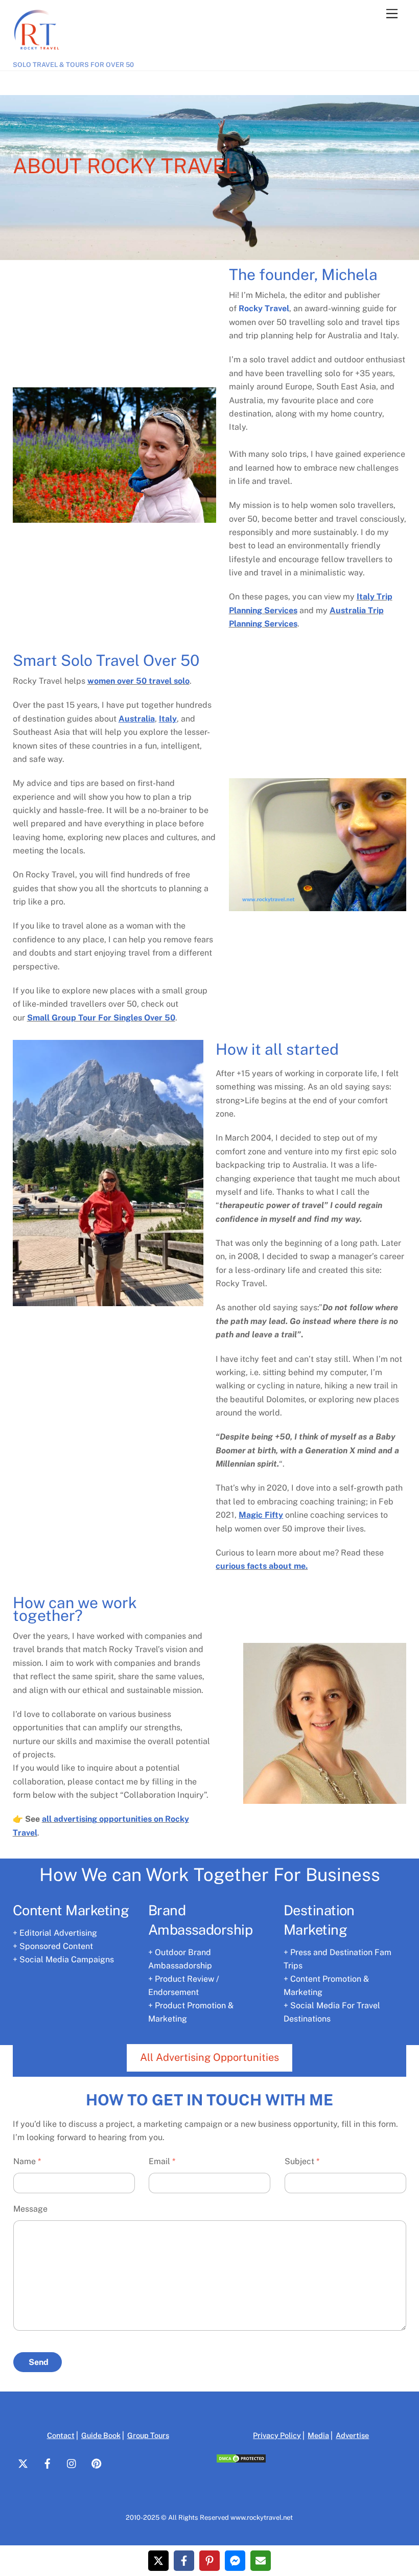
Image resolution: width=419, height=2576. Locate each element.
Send (39, 2362)
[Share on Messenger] (235, 2561)
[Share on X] (158, 2561)
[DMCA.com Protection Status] (241, 2461)
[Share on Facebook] (184, 2561)
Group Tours (148, 2435)
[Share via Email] (261, 2561)
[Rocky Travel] (38, 54)
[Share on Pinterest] (209, 2561)
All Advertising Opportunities (209, 2057)
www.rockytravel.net (262, 2517)
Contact (61, 2435)
